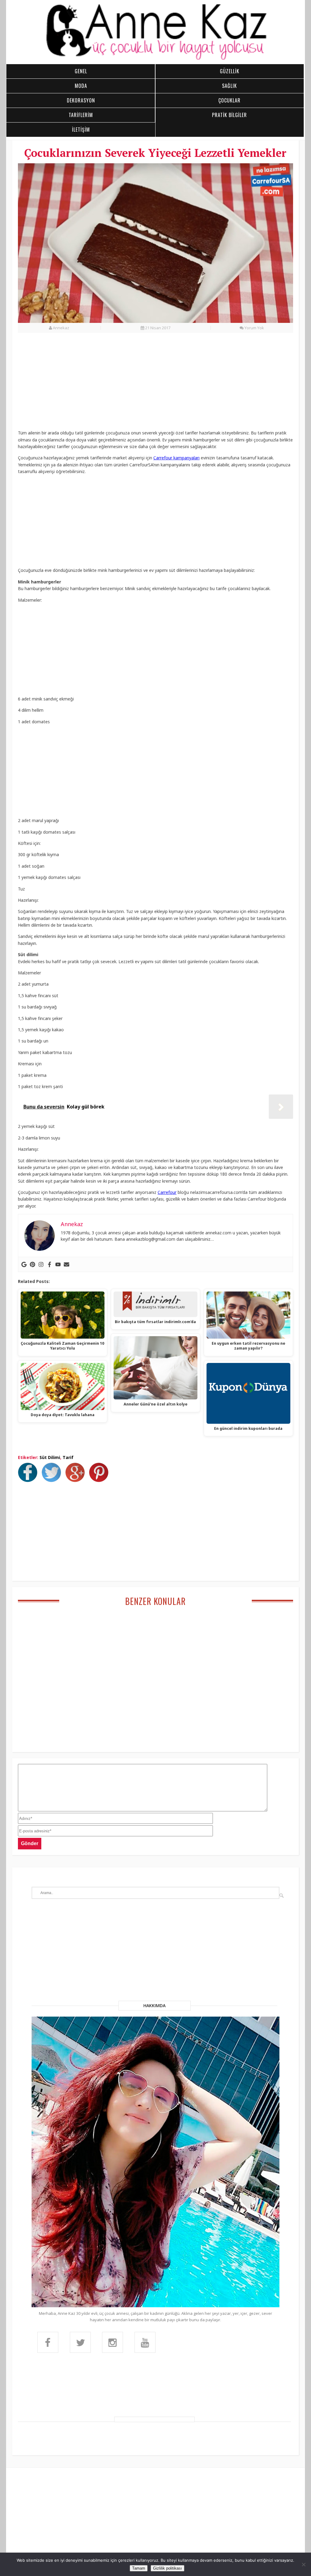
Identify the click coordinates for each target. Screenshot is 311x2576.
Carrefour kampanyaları (176, 458)
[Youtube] (58, 1264)
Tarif (68, 1457)
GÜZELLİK (230, 71)
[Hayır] (303, 2564)
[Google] (24, 1264)
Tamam (139, 2568)
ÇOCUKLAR (229, 100)
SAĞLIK (229, 86)
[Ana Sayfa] (155, 59)
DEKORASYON (81, 100)
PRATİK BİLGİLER (229, 115)
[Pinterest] (32, 1264)
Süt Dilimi (50, 1457)
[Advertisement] (155, 385)
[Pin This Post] (100, 1480)
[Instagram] (41, 1264)
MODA (81, 86)
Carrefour (167, 1192)
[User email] (67, 1264)
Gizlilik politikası (167, 2568)
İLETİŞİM (81, 130)
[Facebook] (50, 1264)
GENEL (81, 71)
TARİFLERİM (81, 115)
